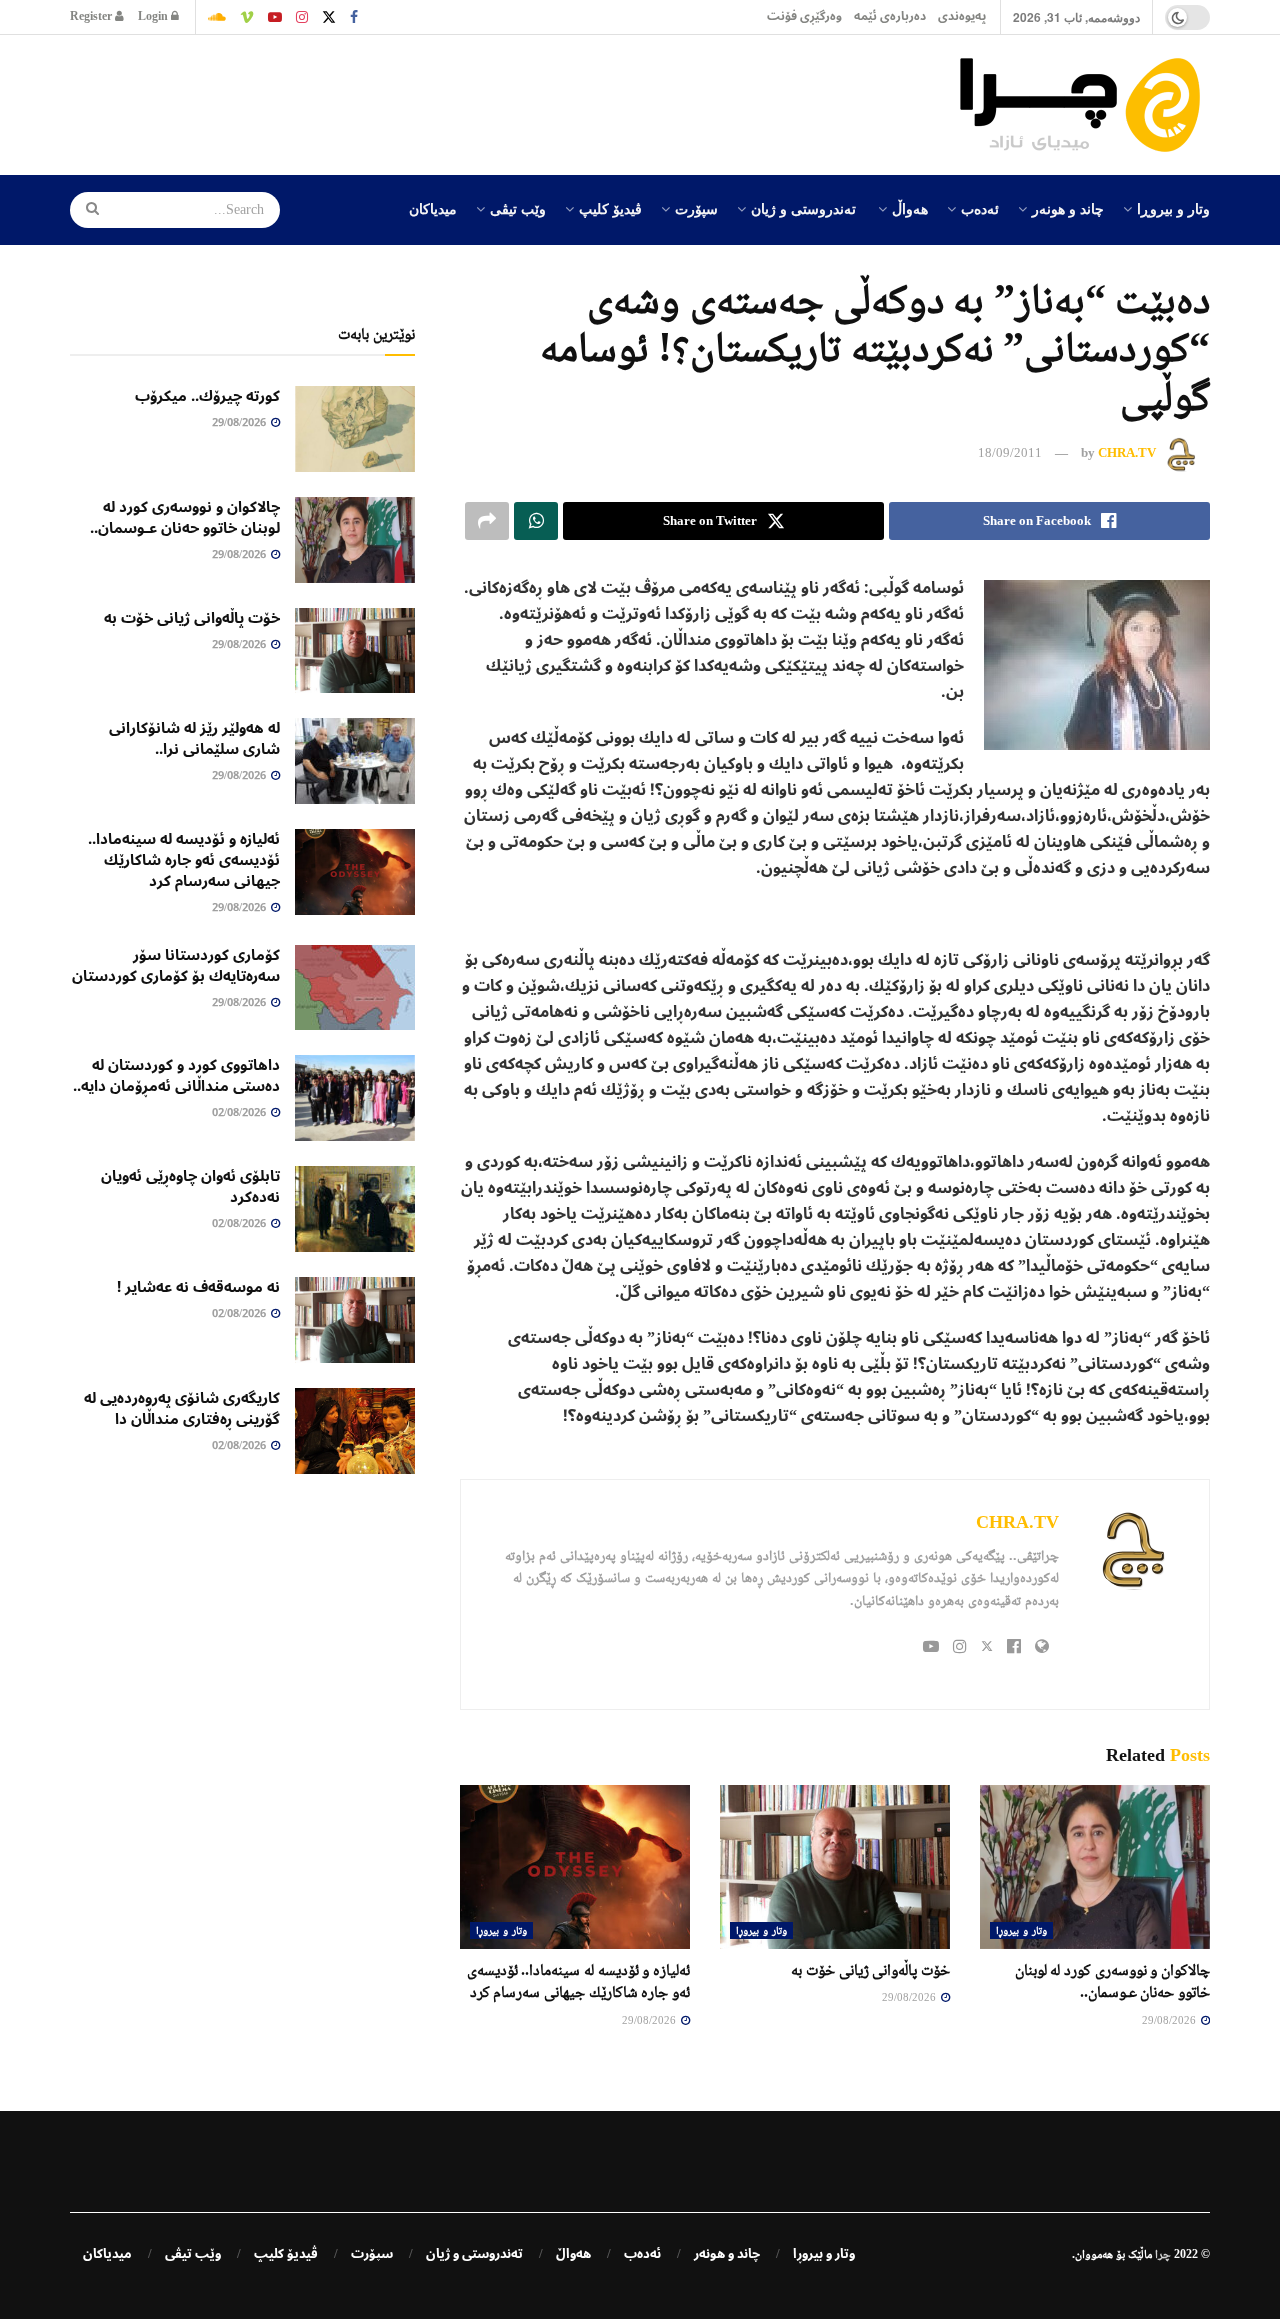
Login (154, 16)
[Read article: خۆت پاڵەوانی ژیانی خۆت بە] (835, 1867)
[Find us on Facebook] (354, 17)
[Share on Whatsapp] (536, 521)
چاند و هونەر (1068, 208)
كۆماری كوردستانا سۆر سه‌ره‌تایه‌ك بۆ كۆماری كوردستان (176, 965)
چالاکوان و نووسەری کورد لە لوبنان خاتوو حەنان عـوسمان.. (185, 517)
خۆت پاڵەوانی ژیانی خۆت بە (870, 1969)
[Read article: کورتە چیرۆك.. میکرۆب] (355, 429)
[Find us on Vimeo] (247, 17)
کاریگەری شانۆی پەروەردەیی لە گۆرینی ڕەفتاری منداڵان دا (182, 1408)
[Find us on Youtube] (275, 17)
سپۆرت (696, 208)
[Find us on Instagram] (302, 17)
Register (92, 16)
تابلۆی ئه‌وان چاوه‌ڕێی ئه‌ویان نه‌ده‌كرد (190, 1186)
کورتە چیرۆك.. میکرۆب (207, 396)
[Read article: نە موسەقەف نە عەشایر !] (355, 1320)
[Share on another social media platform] (487, 521)
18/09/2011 (1010, 452)
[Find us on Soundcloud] (217, 17)
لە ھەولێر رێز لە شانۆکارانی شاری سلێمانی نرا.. (194, 738)
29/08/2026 (1170, 2020)
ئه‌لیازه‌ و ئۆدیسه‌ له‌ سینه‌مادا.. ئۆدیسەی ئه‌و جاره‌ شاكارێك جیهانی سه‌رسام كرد (184, 860)
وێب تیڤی (518, 208)
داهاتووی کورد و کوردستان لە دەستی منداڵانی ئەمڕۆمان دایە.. (176, 1075)
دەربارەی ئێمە (890, 16)
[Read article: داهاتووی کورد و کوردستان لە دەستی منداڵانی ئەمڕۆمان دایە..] (355, 1098)
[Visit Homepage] (1085, 105)
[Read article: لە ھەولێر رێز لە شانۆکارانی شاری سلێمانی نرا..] (355, 761)
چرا (1163, 2254)
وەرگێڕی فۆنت (804, 16)
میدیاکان (433, 208)
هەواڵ (910, 208)
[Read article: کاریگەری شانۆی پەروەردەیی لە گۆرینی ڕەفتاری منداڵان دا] (355, 1431)
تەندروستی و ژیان (803, 208)
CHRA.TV (1127, 452)
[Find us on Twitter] (329, 17)
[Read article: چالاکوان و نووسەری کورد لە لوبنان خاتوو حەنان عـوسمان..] (1095, 1867)
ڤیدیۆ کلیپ (610, 208)
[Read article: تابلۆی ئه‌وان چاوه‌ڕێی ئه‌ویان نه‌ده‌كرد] (355, 1209)
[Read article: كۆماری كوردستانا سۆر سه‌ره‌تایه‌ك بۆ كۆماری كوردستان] (355, 988)
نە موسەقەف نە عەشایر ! (198, 1287)
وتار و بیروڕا (1173, 208)
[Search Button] (86, 210)
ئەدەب (980, 208)
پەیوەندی (962, 16)
